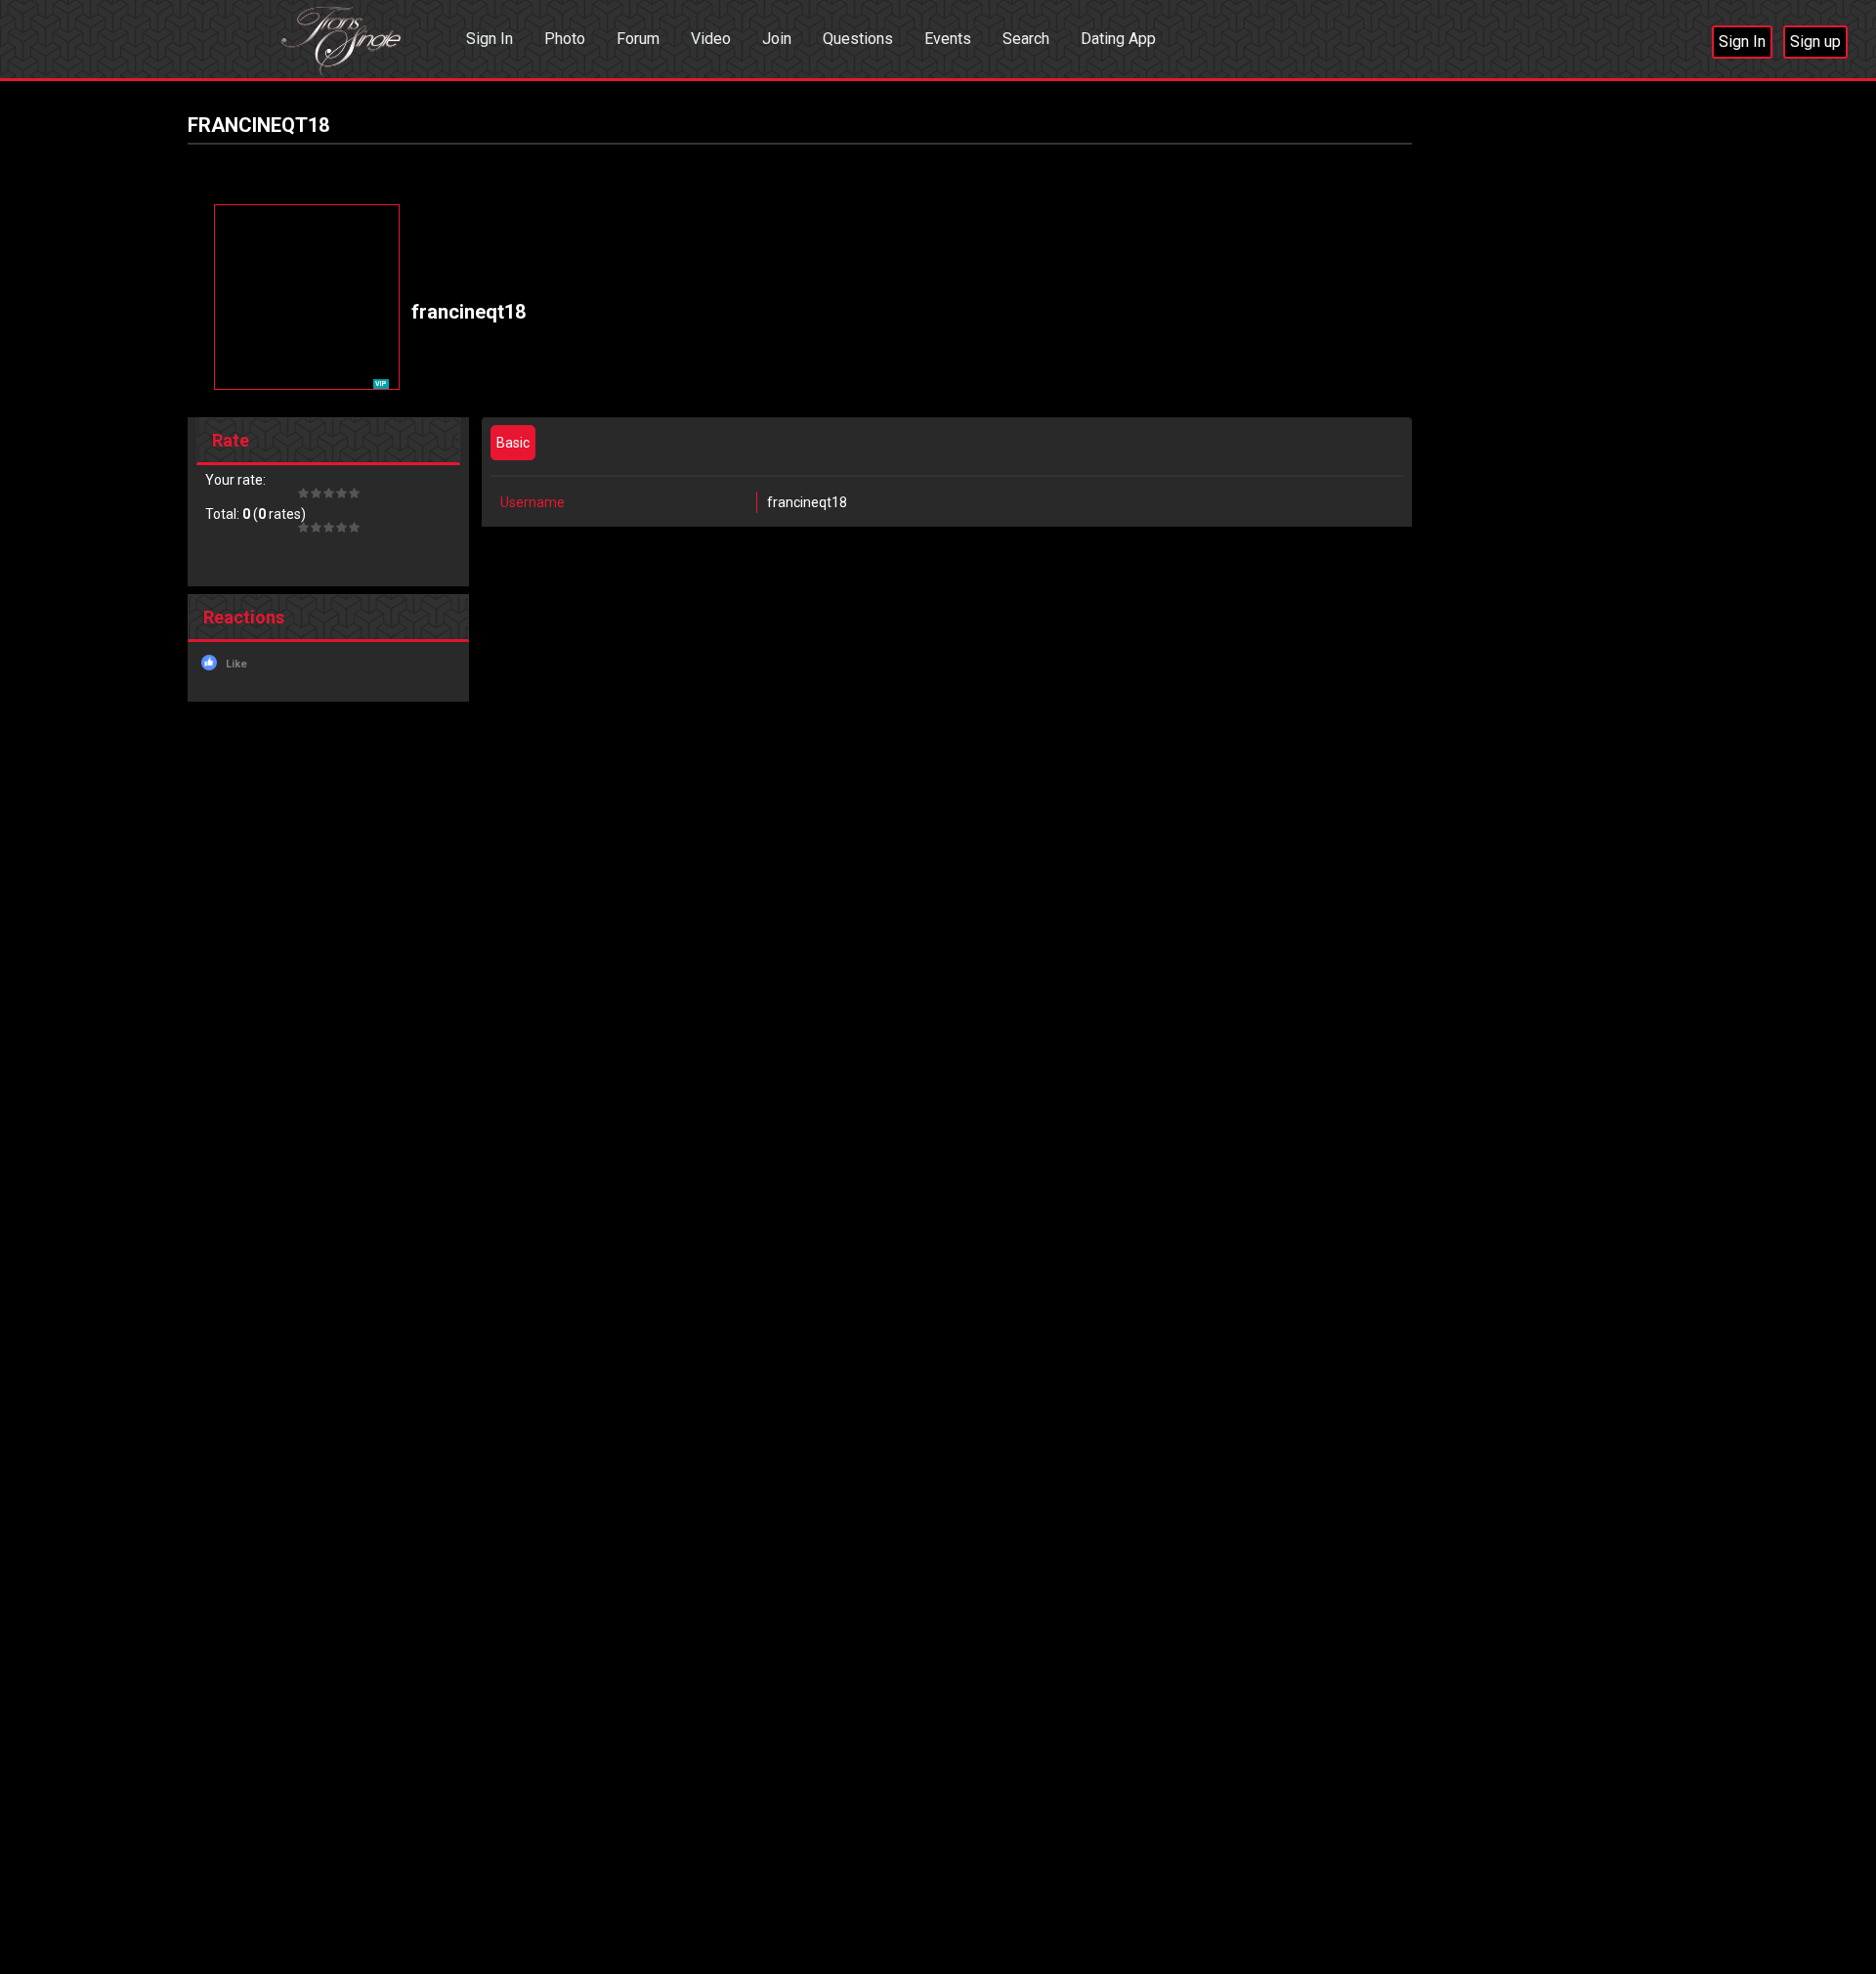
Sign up (1815, 42)
